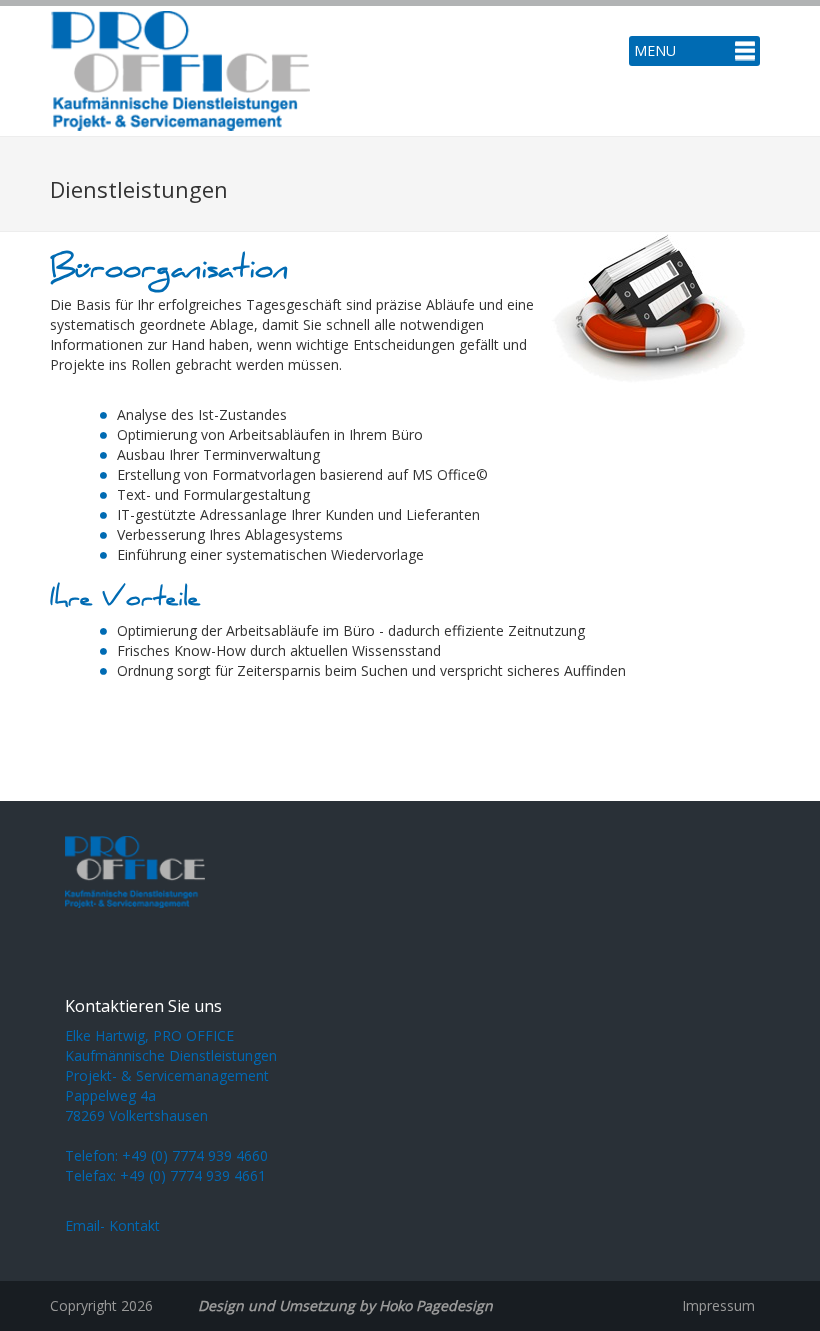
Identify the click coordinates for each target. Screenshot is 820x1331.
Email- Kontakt (112, 1225)
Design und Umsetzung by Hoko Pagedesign (345, 1305)
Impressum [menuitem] (718, 1305)
